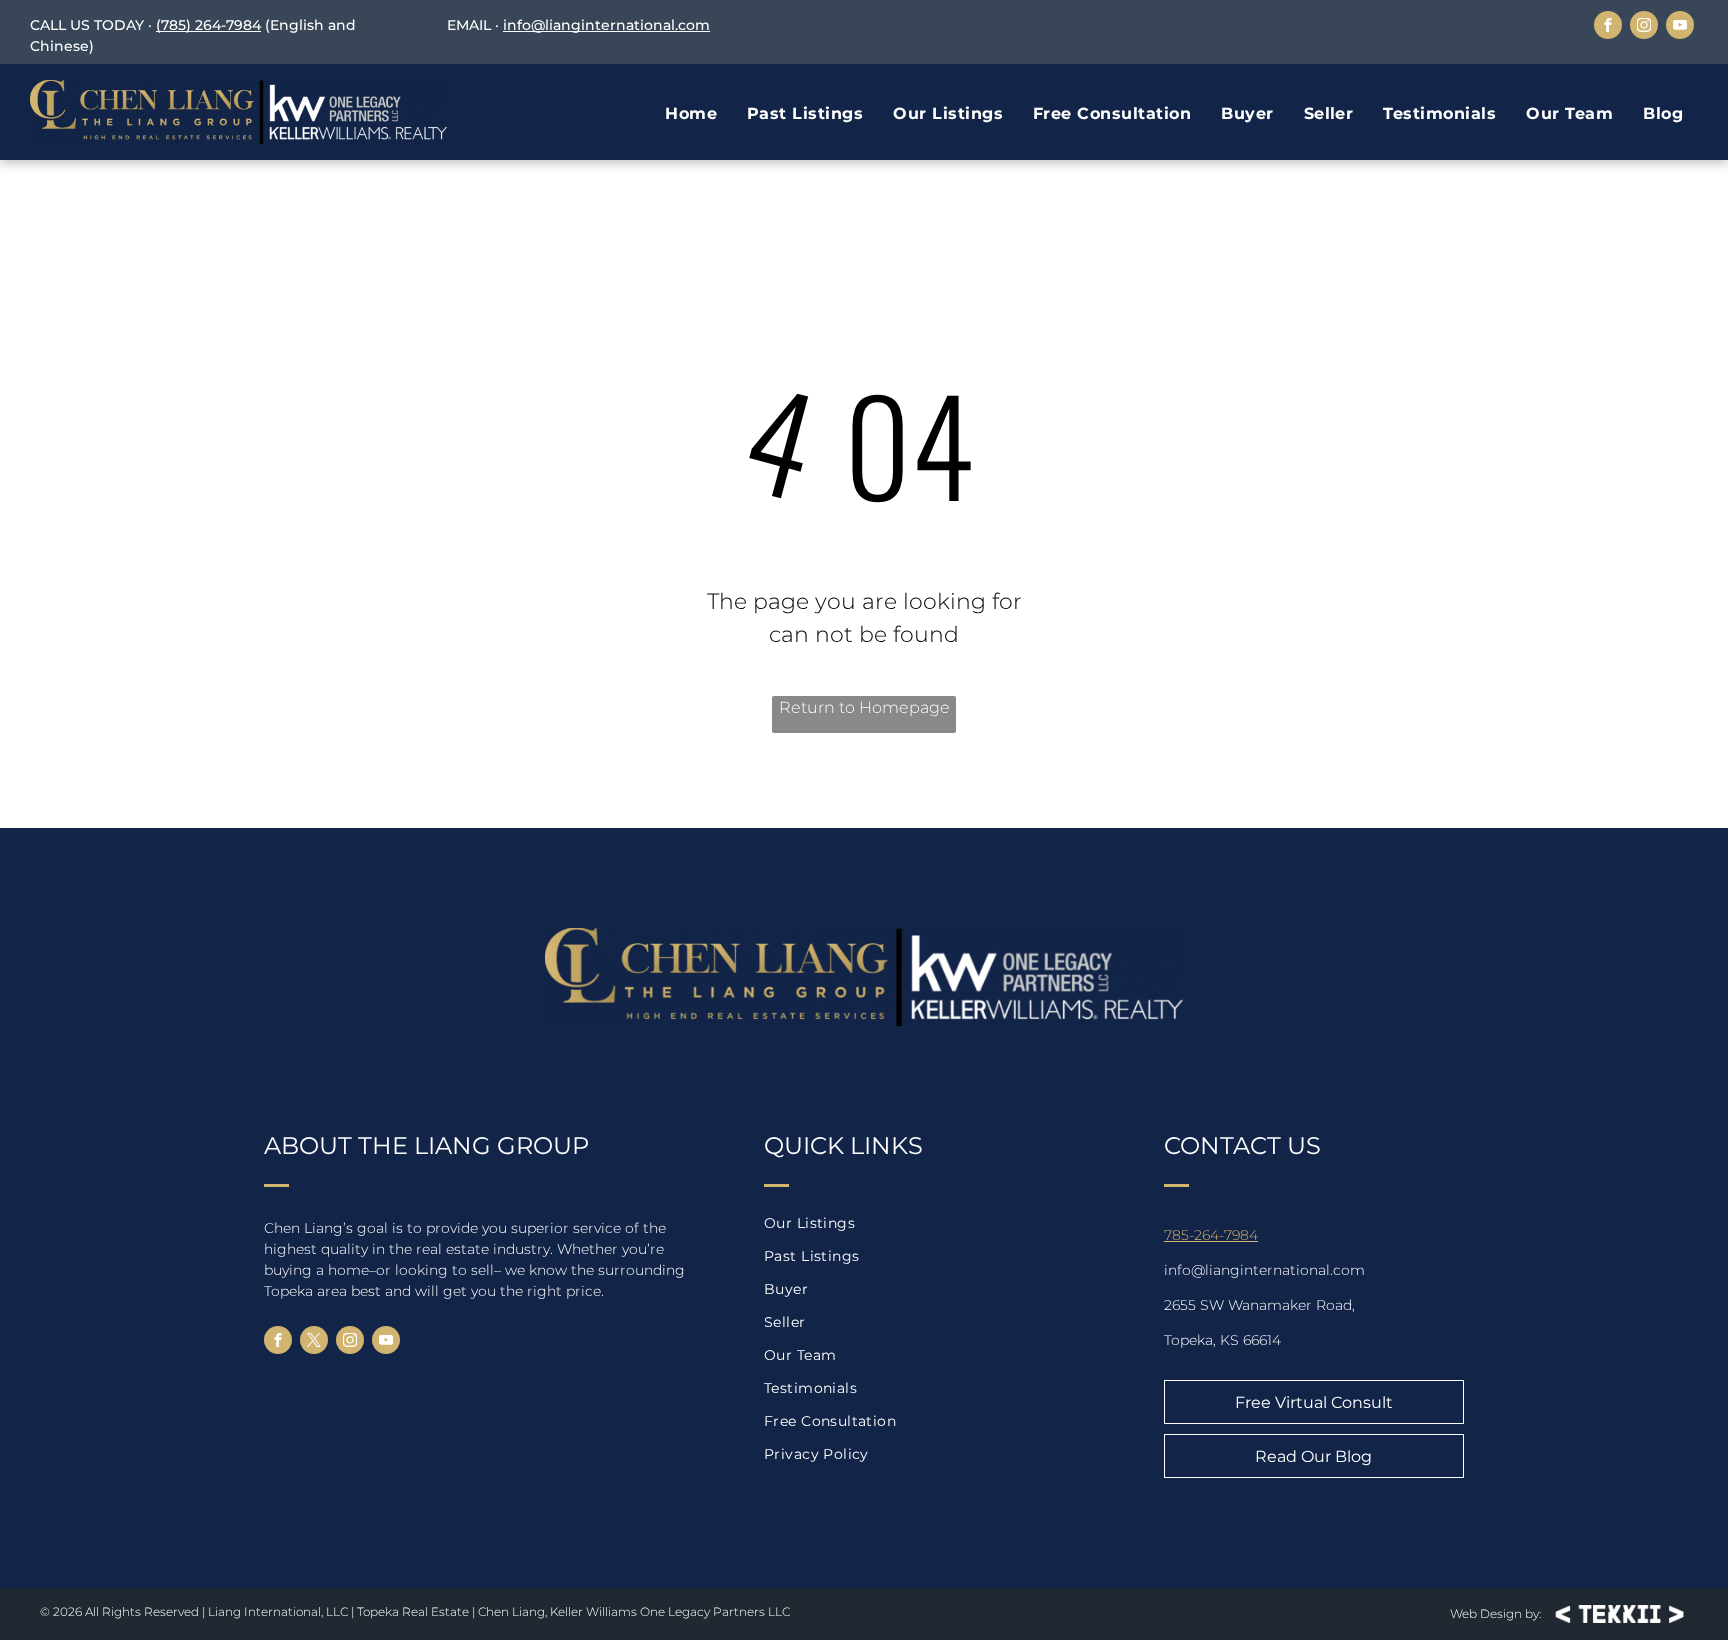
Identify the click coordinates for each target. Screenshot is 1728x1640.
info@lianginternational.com (606, 25)
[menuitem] (691, 114)
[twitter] (314, 1342)
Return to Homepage (864, 707)
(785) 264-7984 (208, 25)
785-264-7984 (1211, 1235)
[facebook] (1608, 27)
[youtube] (1680, 27)
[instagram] (1644, 27)
